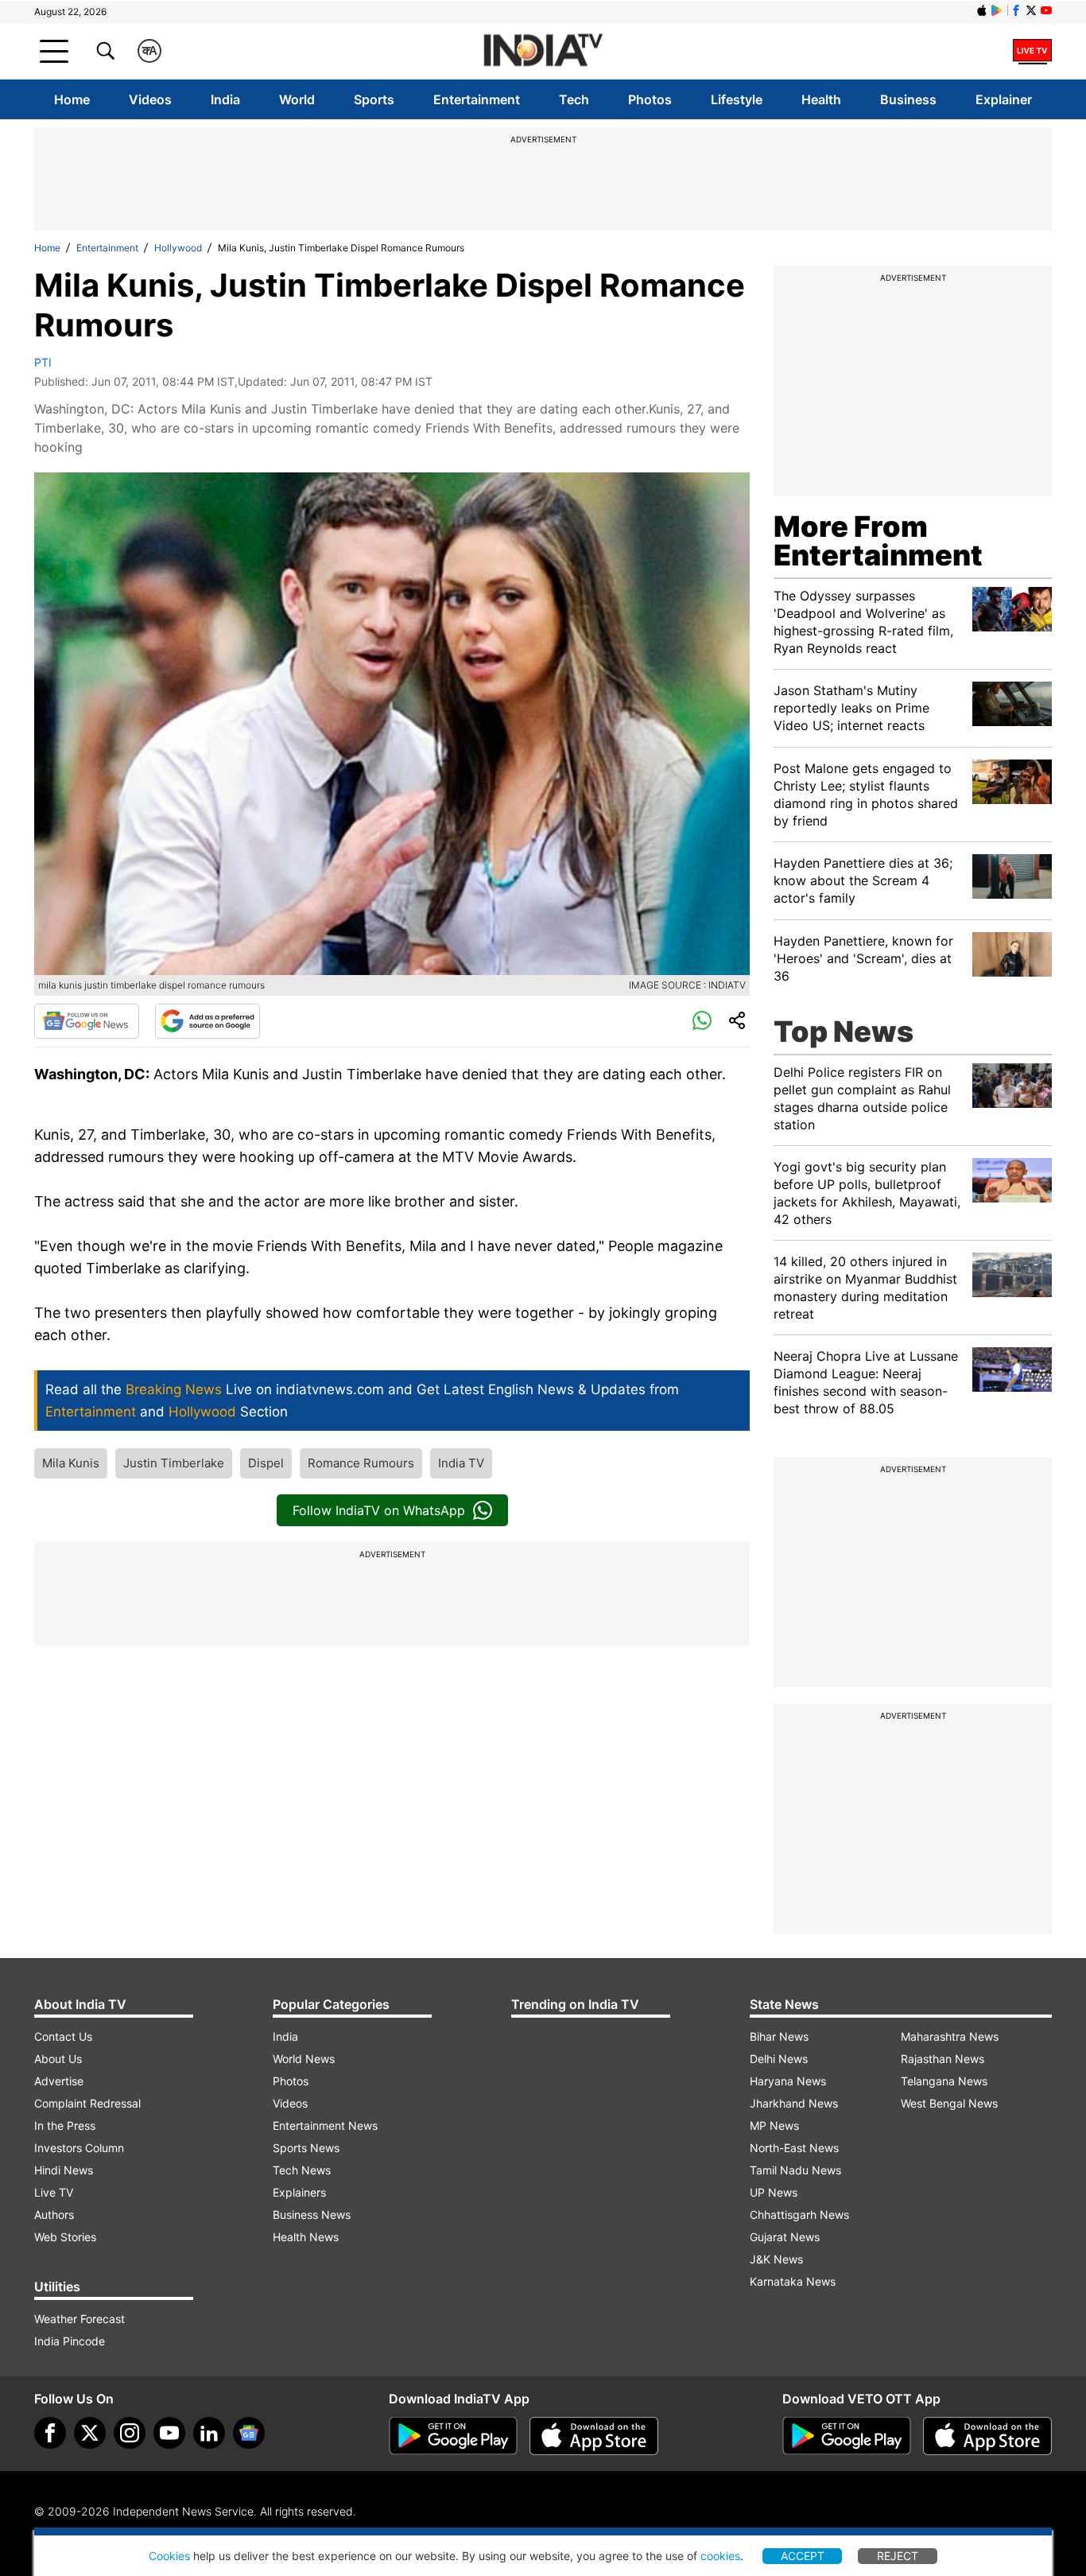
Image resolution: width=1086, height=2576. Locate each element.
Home (72, 99)
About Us (58, 2059)
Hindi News (64, 2170)
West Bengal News (949, 2103)
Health (821, 99)
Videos (150, 99)
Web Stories (65, 2237)
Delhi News (779, 2059)
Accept (803, 2556)
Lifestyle (737, 99)
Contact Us (63, 2036)
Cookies (169, 2556)
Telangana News (944, 2081)
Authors (54, 2215)
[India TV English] (543, 51)
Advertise (59, 2081)
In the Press (65, 2125)
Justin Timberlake (174, 1463)
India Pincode (70, 2341)
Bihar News (779, 2036)
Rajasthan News (942, 2059)
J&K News (776, 2259)
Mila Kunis (71, 1463)
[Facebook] (50, 2433)
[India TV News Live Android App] (453, 2436)
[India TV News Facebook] (1016, 10)
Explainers (299, 2192)
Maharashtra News (950, 2036)
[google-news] (249, 2433)
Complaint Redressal (87, 2103)
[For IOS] (987, 2436)
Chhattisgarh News (799, 2215)
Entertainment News (325, 2125)
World (297, 99)
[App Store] (594, 2436)
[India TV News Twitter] (1031, 10)
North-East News (794, 2148)
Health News (306, 2237)
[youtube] (169, 2433)
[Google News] (87, 1021)
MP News (774, 2125)
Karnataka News (793, 2281)
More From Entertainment (878, 541)
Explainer (1004, 99)
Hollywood (178, 248)
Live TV (54, 2192)
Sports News (306, 2148)
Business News (312, 2215)
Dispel (266, 1463)
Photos (650, 99)
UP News (774, 2192)
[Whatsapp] (702, 1021)
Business (908, 99)
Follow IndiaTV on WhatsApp (379, 1510)
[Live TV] (1032, 51)
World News (304, 2059)
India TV (461, 1463)
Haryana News (788, 2081)
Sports (374, 99)
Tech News (302, 2170)
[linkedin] (209, 2433)
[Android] (997, 10)
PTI (43, 362)
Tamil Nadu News (795, 2170)
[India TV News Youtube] (1046, 10)
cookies (720, 2556)
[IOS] (982, 10)
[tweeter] (90, 2433)
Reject (898, 2556)
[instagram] (130, 2433)
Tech (574, 99)
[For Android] (847, 2436)
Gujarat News (785, 2237)
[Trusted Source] (208, 1021)
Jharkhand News (794, 2103)
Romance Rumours (361, 1463)
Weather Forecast (80, 2319)
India (225, 99)
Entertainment (477, 99)
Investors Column (79, 2148)
